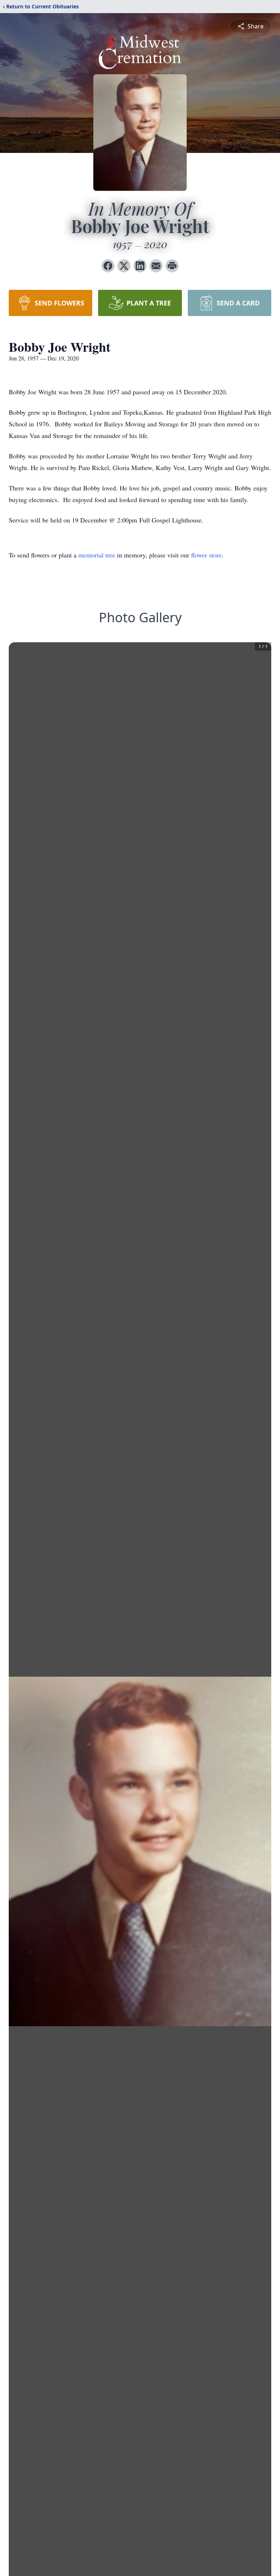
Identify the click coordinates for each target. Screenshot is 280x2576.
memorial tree (97, 555)
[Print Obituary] (172, 266)
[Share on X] (124, 266)
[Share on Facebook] (108, 266)
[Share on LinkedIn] (140, 266)
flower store (206, 555)
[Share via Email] (156, 266)
